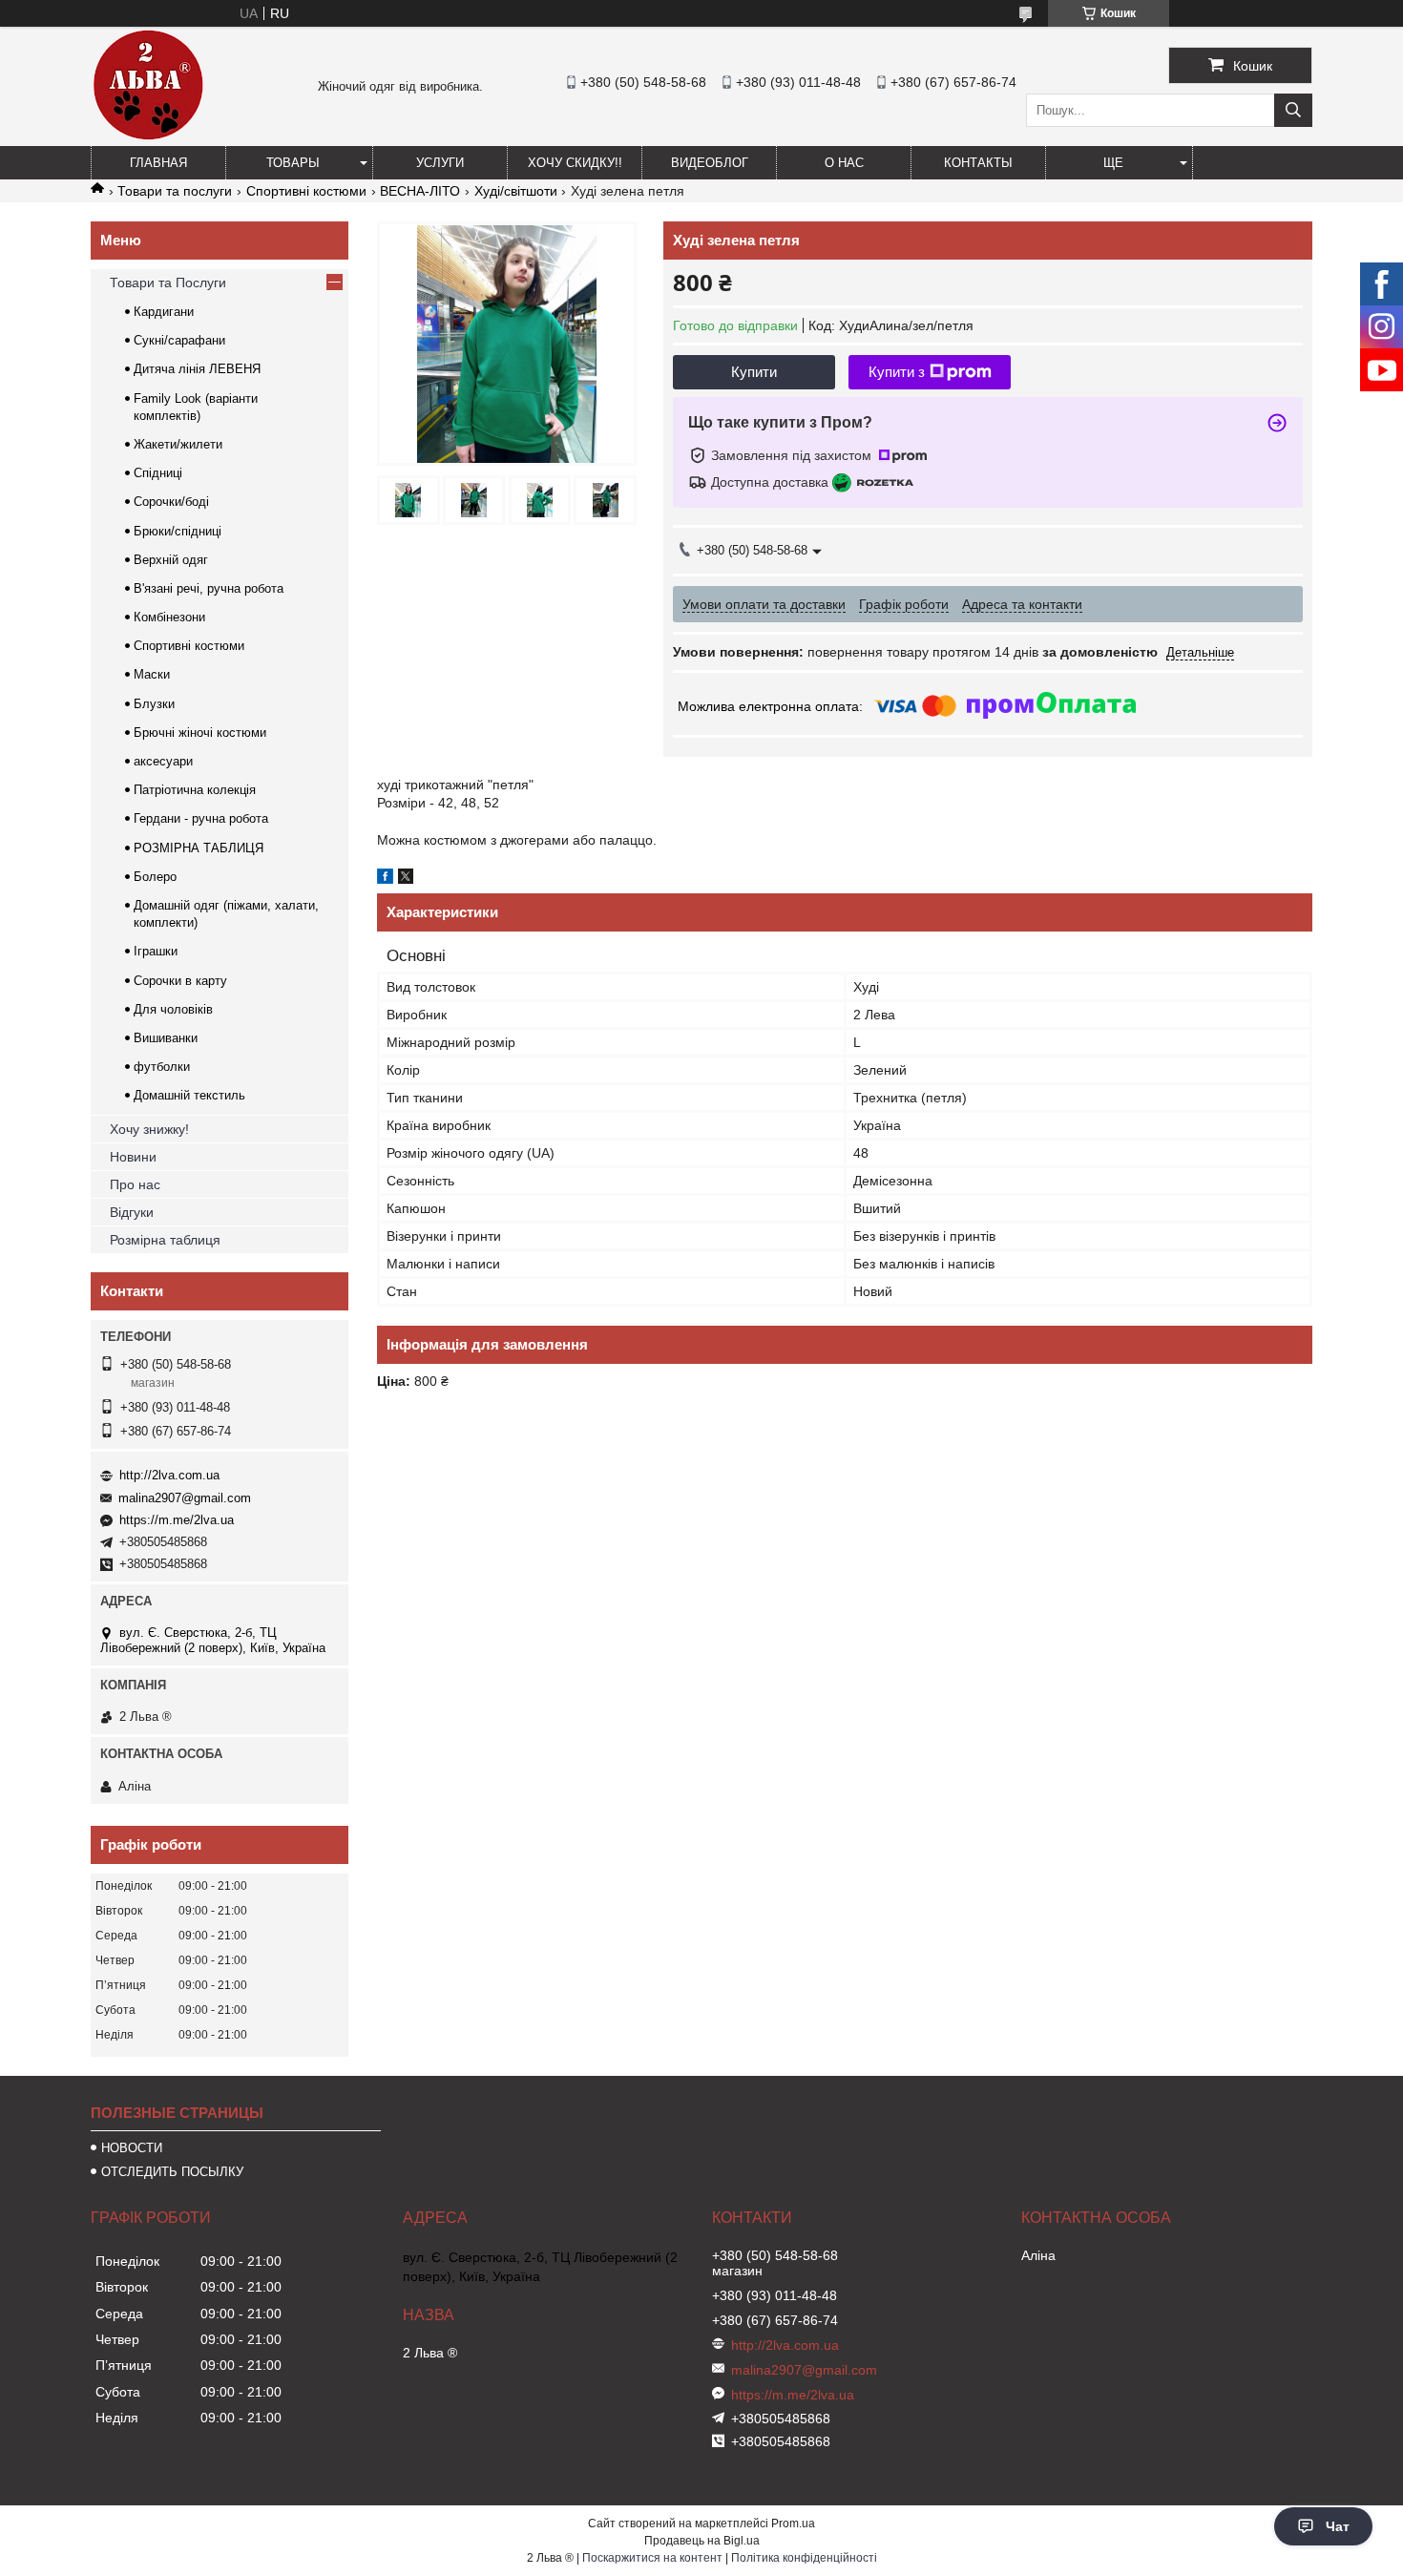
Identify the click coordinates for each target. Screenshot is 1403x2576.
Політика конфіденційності (804, 2558)
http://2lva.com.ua (169, 1475)
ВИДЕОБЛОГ (710, 163)
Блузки (154, 704)
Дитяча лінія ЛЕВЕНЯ (197, 369)
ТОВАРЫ (293, 163)
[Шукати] (1293, 110)
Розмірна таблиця (165, 1240)
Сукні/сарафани (179, 340)
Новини (133, 1157)
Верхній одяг (171, 560)
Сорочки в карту (180, 981)
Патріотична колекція (195, 790)
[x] (406, 879)
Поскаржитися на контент (652, 2558)
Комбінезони (169, 617)
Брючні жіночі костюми (200, 733)
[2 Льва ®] (148, 137)
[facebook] (385, 879)
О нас (844, 163)
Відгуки (132, 1212)
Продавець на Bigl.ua (702, 2541)
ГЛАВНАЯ (158, 163)
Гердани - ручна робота (201, 818)
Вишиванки (166, 1038)
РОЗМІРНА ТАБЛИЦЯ (199, 848)
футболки (162, 1067)
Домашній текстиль (189, 1095)
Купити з (897, 372)
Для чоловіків (173, 1009)
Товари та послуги (175, 191)
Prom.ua (793, 2524)
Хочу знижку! (149, 1129)
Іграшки (156, 951)
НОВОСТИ (132, 2148)
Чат (1338, 2526)
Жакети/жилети (178, 444)
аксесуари (163, 761)
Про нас (135, 1184)
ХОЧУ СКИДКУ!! (575, 163)
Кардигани (164, 312)
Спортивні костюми (306, 191)
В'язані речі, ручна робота (209, 588)
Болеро (155, 877)
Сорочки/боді (171, 502)
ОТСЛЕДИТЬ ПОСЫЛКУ (172, 2172)
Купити (754, 372)
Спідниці (158, 473)
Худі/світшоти (516, 191)
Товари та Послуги (168, 283)
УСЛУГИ (440, 163)
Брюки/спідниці (178, 531)
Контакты (978, 163)
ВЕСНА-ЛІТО (420, 191)
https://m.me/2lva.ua (177, 1520)
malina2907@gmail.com (185, 1498)
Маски (152, 674)
